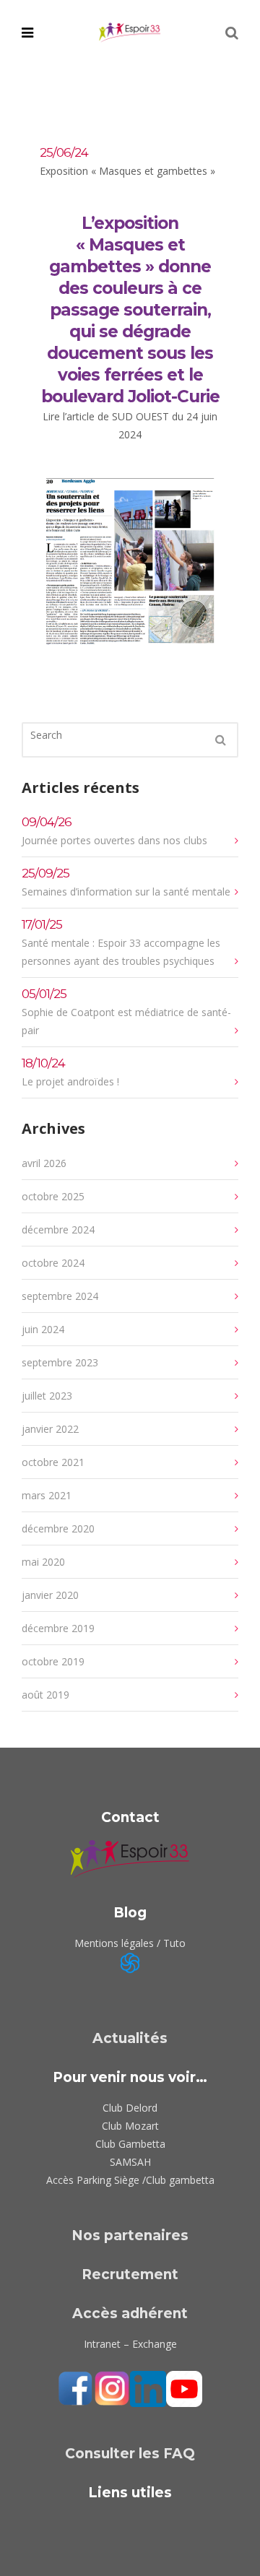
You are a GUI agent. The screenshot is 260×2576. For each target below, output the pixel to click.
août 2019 (45, 1695)
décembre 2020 (58, 1528)
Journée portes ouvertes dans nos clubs (114, 831)
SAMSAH (130, 2162)
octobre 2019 (53, 1661)
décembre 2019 (58, 1628)
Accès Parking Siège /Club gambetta (130, 2180)
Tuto (174, 1943)
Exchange (155, 2344)
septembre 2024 (60, 1296)
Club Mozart (130, 2126)
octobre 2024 (53, 1263)
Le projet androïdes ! (70, 1072)
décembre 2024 (58, 1230)
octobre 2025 (53, 1196)
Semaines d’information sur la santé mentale (126, 882)
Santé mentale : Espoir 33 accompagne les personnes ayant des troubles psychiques (121, 942)
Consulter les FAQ (130, 2454)
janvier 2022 (50, 1429)
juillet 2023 (47, 1396)
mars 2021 (47, 1495)
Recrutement (130, 2274)
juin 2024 (43, 1329)
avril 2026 (44, 1163)
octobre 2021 (53, 1462)
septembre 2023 (60, 1362)
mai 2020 (43, 1562)
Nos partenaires (130, 2235)
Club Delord (130, 2108)
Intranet (102, 2344)
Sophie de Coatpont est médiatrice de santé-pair (126, 1012)
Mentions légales (114, 1943)
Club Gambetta (130, 2144)
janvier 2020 (50, 1595)
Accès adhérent (130, 2313)
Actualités (130, 2038)
